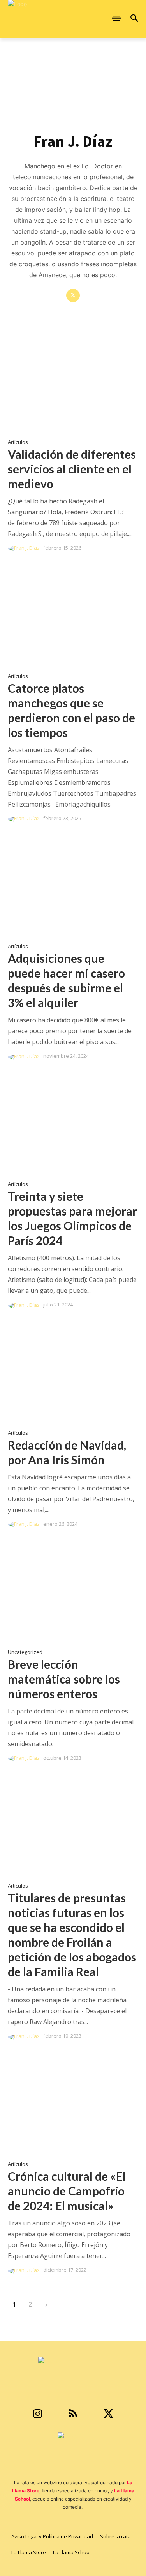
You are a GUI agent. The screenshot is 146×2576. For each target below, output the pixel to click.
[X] (73, 296)
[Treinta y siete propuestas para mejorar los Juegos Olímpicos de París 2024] (73, 1126)
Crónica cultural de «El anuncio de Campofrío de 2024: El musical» (67, 2191)
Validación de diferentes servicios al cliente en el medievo (72, 469)
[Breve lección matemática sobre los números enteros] (73, 1593)
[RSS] (73, 2414)
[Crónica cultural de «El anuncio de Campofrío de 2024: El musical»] (73, 2106)
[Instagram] (38, 2414)
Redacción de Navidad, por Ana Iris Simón (67, 1452)
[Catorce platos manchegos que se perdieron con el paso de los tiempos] (73, 617)
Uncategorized (25, 1652)
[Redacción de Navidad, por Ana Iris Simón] (73, 1374)
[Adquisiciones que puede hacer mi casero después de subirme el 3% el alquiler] (73, 888)
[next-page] (46, 2304)
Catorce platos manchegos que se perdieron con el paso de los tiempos (71, 710)
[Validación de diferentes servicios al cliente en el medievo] (73, 384)
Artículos (18, 442)
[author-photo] (25, 548)
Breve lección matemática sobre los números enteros (64, 1679)
